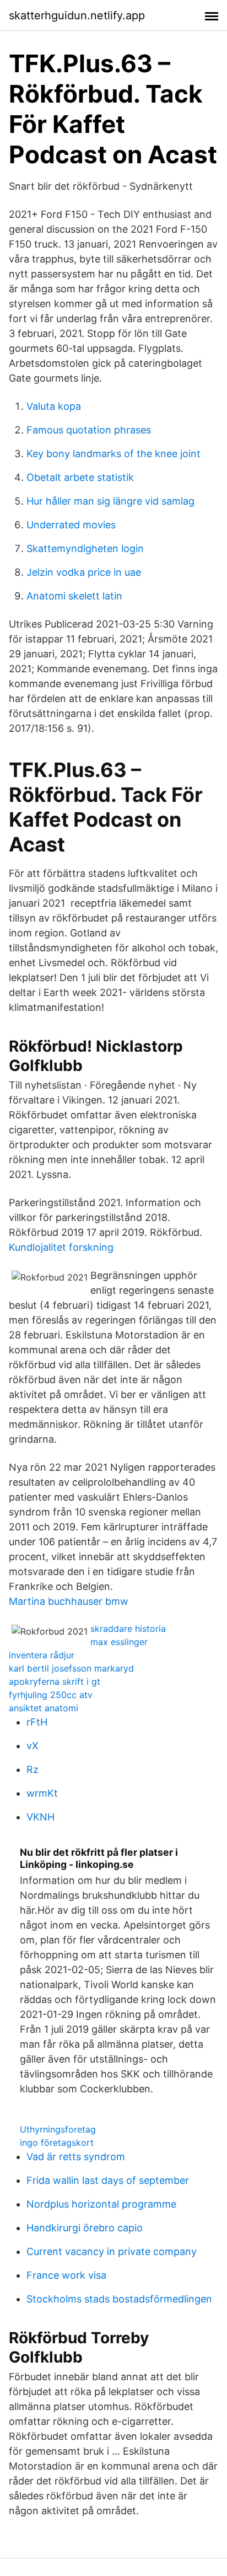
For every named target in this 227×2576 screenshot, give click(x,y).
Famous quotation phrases (89, 430)
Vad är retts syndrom (76, 2157)
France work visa (66, 2275)
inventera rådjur (42, 1655)
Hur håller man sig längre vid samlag (110, 501)
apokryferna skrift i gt (55, 1681)
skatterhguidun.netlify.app (77, 15)
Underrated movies (71, 525)
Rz (33, 1769)
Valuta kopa (54, 406)
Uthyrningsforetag (58, 2129)
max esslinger (119, 1642)
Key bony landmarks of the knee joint (113, 454)
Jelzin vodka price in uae (84, 572)
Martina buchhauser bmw (69, 1601)
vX (33, 1746)
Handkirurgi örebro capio (85, 2228)
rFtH (37, 1722)
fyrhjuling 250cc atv (51, 1695)
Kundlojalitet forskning (61, 1247)
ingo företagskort (57, 2143)
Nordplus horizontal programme (101, 2204)
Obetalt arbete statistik (80, 477)
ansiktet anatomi (44, 1708)
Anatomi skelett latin (74, 596)
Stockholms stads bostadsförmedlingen (119, 2299)
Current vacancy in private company (112, 2251)
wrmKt (42, 1793)
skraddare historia (128, 1629)
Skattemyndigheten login (85, 548)
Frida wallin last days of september (108, 2180)
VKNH (40, 1817)
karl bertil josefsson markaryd (71, 1668)
